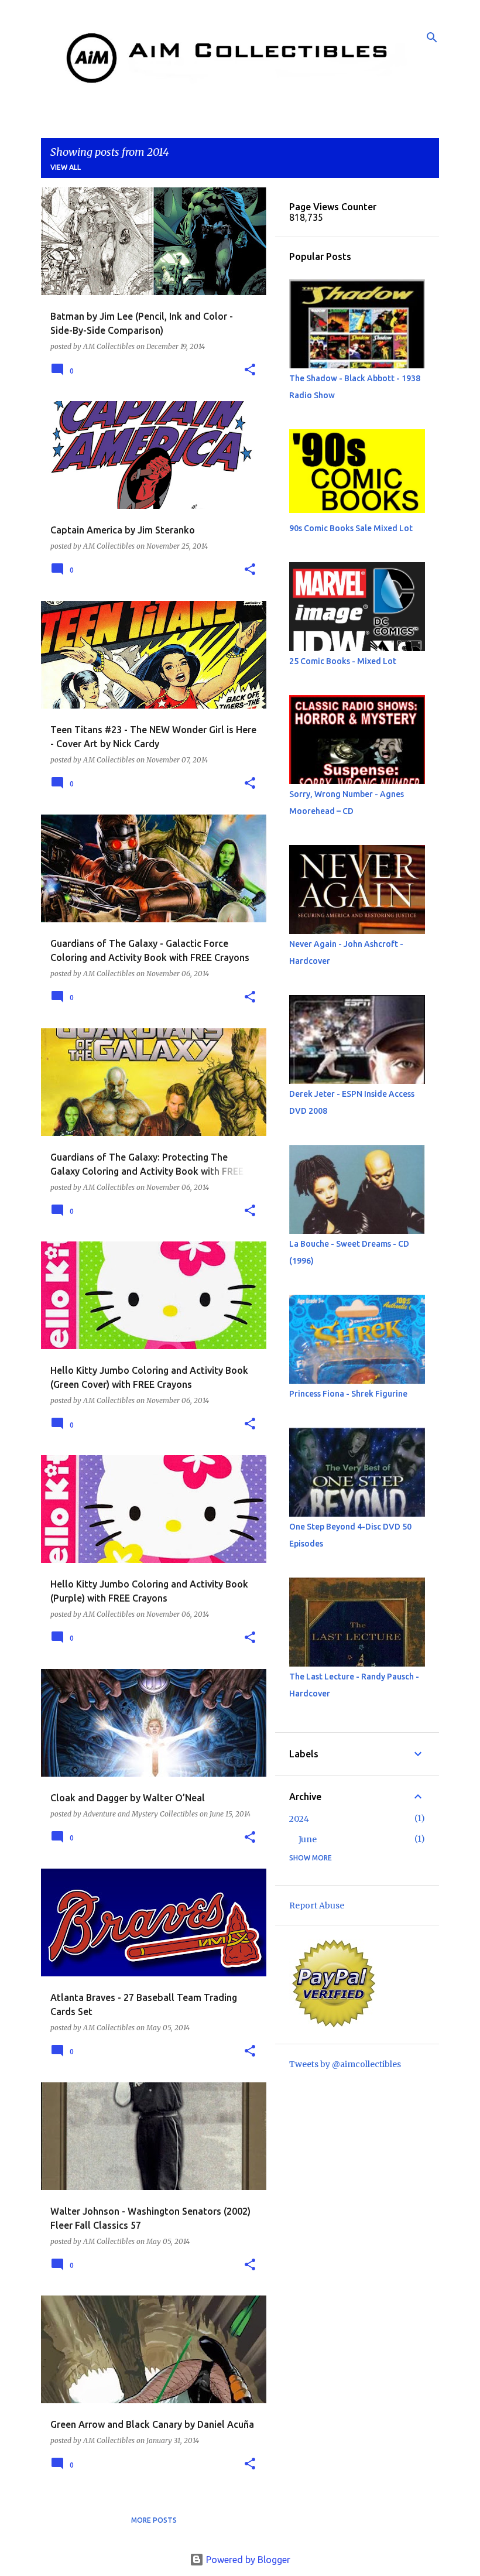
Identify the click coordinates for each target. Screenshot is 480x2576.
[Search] (432, 37)
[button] (250, 370)
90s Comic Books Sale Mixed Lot (351, 528)
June (308, 1839)
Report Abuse (317, 1906)
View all (66, 167)
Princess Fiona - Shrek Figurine (348, 1394)
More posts (154, 2520)
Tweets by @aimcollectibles (345, 2064)
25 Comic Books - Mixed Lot (343, 661)
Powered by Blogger (247, 2560)
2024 (299, 1819)
